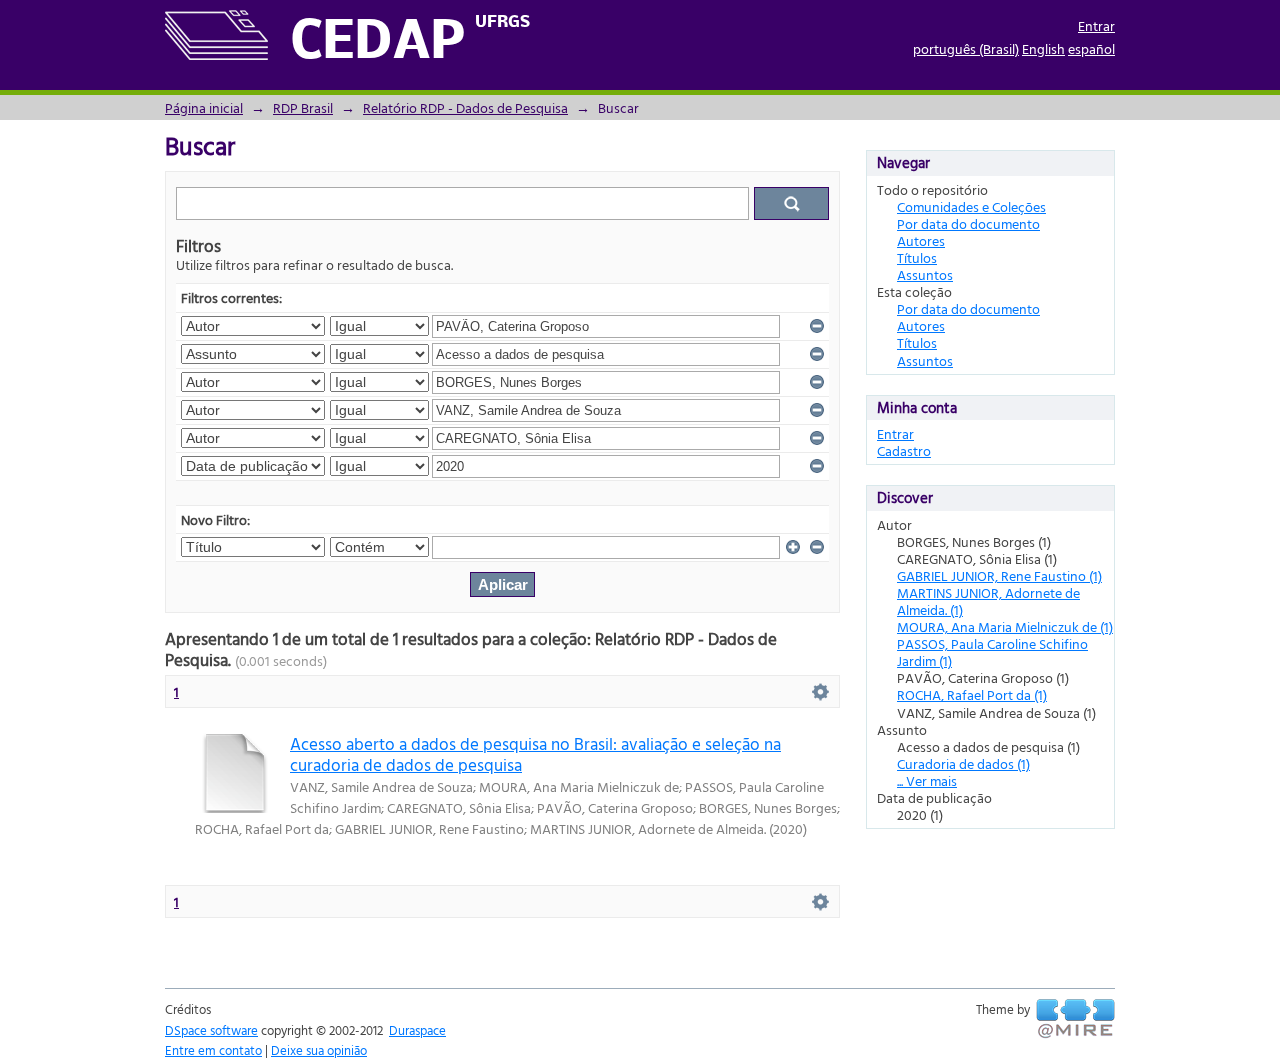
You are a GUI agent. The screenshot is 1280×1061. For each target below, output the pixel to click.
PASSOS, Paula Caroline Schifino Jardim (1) (992, 652)
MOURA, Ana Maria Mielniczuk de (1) (1005, 626)
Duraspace (417, 1030)
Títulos (917, 257)
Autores (921, 240)
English (1043, 48)
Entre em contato (213, 1050)
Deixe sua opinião (319, 1050)
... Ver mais (927, 780)
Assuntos (925, 274)
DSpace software (211, 1030)
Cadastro (904, 450)
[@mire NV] (1075, 1019)
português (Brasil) (966, 48)
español (1091, 48)
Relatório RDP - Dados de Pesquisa (465, 107)
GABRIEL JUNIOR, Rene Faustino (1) (999, 575)
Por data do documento (968, 223)
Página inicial (204, 107)
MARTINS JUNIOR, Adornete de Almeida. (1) (988, 601)
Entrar (1096, 25)
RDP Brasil (303, 107)
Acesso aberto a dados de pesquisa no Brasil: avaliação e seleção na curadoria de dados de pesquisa (535, 754)
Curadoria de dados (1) (963, 763)
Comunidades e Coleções (971, 206)
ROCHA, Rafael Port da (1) (972, 694)
